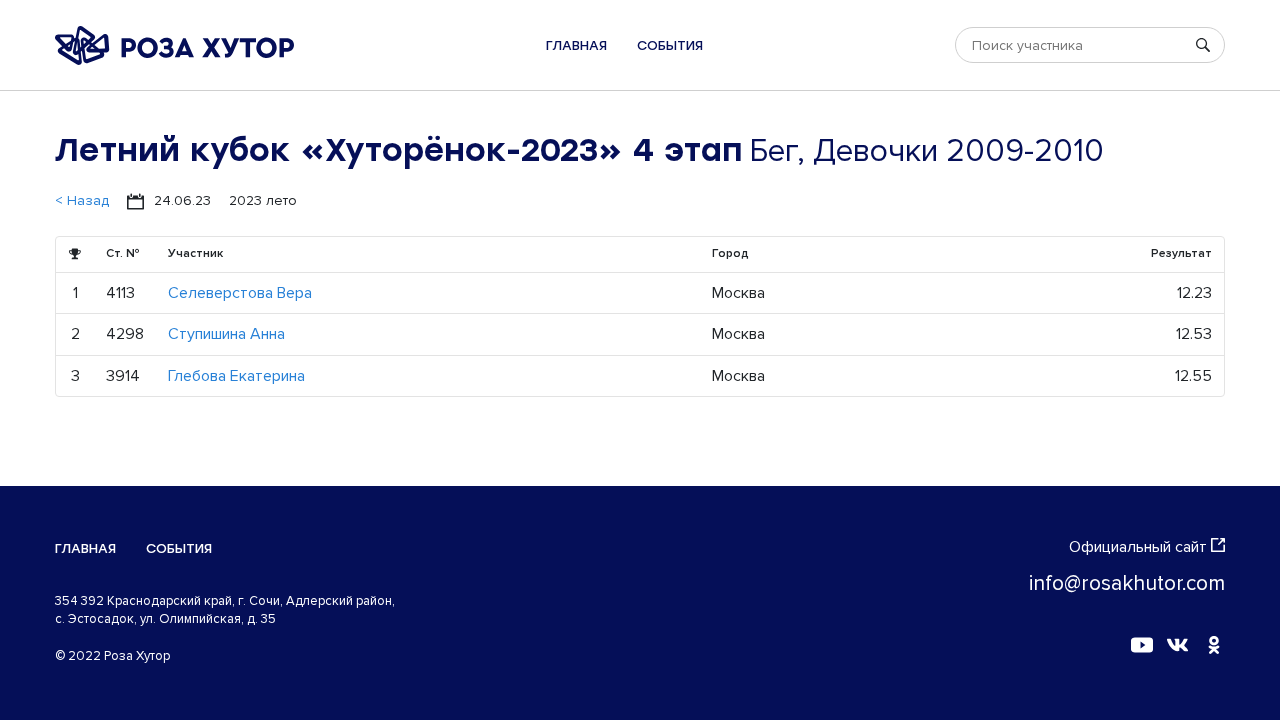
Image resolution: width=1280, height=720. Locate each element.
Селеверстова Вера (240, 293)
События (670, 45)
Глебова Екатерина (236, 376)
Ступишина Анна (226, 334)
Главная (576, 45)
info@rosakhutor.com (1127, 583)
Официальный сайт (1138, 547)
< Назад (82, 200)
